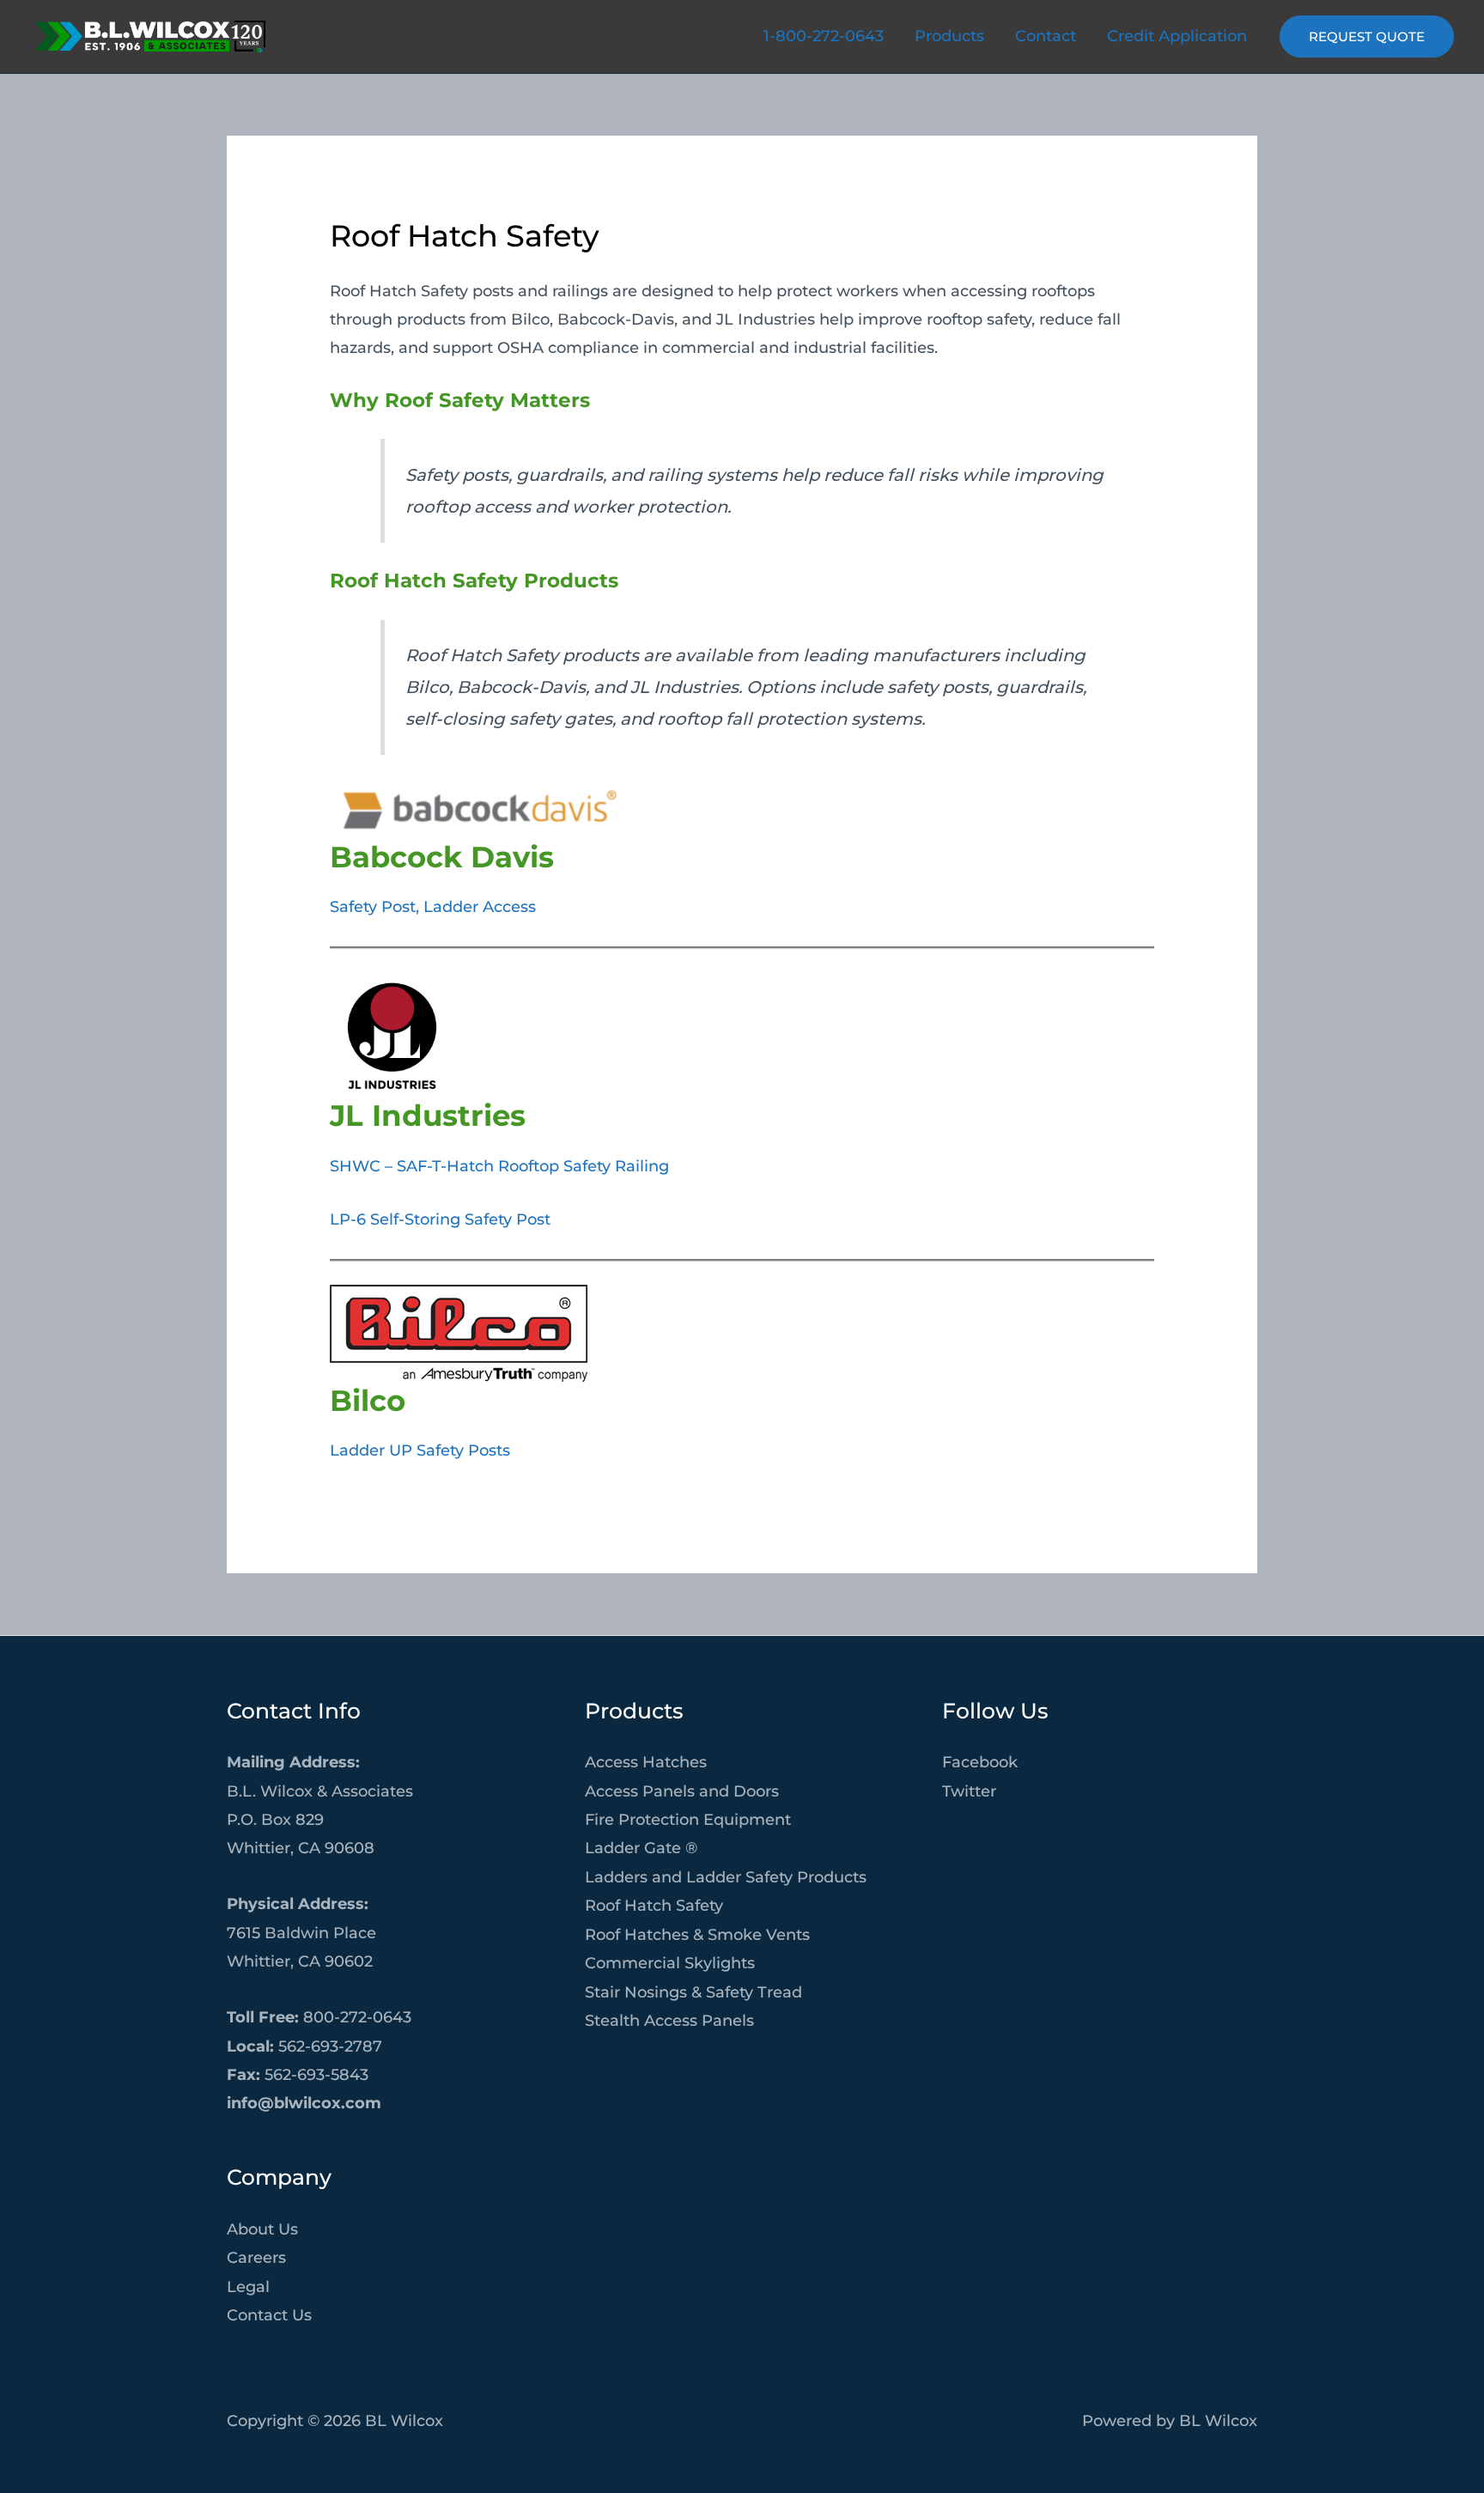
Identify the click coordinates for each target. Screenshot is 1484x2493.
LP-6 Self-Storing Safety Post (440, 1219)
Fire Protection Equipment (688, 1820)
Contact (1046, 36)
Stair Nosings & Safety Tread (693, 1992)
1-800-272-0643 (824, 36)
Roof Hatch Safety (654, 1906)
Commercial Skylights (670, 1963)
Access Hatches (646, 1762)
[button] (1367, 36)
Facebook (980, 1762)
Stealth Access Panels (669, 2021)
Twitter (969, 1791)
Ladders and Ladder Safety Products (726, 1877)
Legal (248, 2287)
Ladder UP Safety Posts (420, 1450)
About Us (262, 2229)
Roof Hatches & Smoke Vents (697, 1935)
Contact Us (269, 2315)
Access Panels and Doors (682, 1791)
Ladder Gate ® (641, 1848)
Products (949, 36)
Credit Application (1177, 36)
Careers (256, 2258)
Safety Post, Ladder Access (433, 907)
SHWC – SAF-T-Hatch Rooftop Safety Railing (499, 1166)
